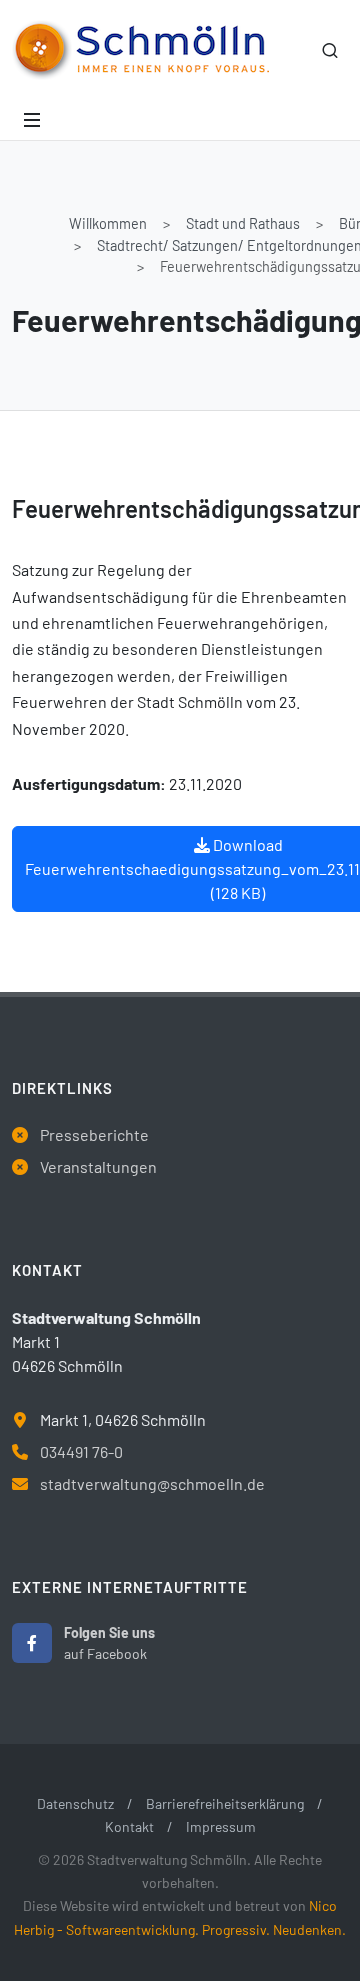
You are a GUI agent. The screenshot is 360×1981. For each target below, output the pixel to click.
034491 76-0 (81, 1451)
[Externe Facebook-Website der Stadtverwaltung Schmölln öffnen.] (32, 1643)
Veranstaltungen (98, 1166)
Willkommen (108, 223)
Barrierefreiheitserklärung (225, 1803)
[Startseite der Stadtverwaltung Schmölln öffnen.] (140, 50)
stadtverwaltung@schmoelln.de (152, 1483)
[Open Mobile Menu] (32, 120)
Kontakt (129, 1826)
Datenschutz (75, 1803)
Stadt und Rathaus (243, 223)
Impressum (221, 1826)
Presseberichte (94, 1134)
